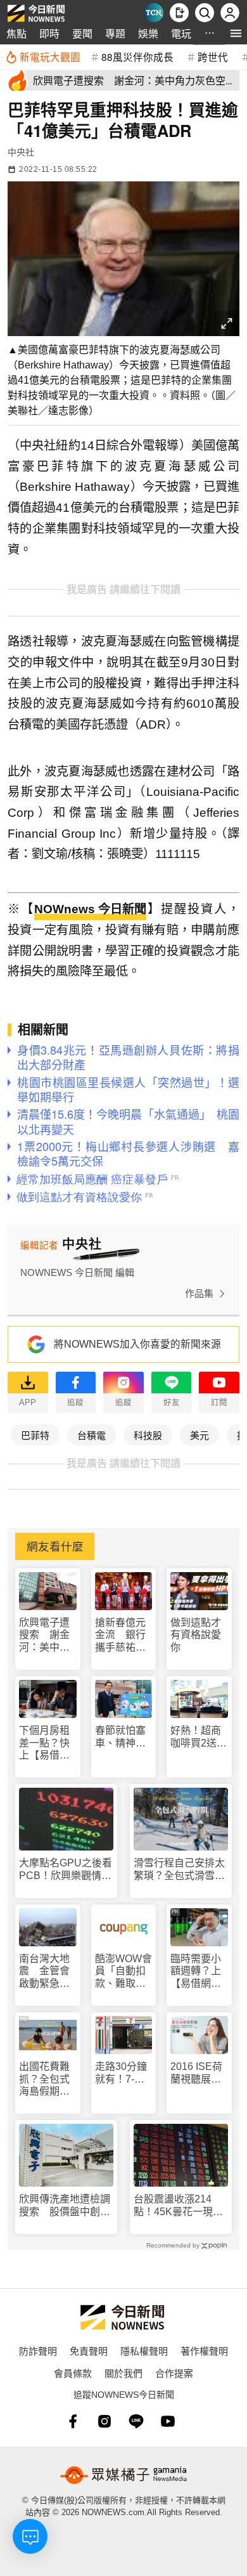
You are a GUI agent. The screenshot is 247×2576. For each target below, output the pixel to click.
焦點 (16, 33)
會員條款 (73, 2373)
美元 (199, 1435)
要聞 (82, 33)
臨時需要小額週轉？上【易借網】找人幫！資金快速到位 (196, 1971)
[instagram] (104, 2421)
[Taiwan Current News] (154, 13)
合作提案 (174, 2373)
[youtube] (168, 2421)
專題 (115, 33)
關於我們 (123, 2373)
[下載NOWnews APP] (179, 13)
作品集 (199, 1293)
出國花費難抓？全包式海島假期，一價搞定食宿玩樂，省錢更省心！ (44, 2079)
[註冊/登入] (230, 13)
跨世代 (213, 56)
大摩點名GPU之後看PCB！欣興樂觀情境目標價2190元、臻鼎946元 (66, 1869)
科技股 (148, 1435)
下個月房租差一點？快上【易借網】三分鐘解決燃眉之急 (47, 1743)
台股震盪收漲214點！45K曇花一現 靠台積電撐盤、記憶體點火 (179, 2205)
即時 (49, 33)
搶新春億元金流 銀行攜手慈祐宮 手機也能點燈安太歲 (124, 1635)
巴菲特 (35, 1435)
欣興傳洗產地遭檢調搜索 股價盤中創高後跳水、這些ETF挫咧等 (65, 2205)
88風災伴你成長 (137, 56)
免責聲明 (89, 2351)
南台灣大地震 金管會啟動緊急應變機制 (44, 1971)
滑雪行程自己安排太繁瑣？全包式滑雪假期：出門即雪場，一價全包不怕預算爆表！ (179, 1869)
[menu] (236, 33)
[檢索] (205, 13)
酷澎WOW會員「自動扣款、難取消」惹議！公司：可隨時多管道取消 (123, 1971)
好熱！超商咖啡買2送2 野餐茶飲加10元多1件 (199, 1737)
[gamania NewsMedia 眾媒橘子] (123, 2475)
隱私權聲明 (144, 2351)
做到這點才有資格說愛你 (196, 1635)
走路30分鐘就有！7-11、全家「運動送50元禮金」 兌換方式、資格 (123, 2073)
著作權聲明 (204, 2351)
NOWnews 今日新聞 (90, 909)
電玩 (181, 33)
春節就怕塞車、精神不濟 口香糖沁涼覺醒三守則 (120, 1737)
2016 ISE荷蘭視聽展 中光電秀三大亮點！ (196, 2073)
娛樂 (148, 33)
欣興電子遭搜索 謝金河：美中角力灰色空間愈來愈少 (44, 1635)
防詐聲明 (38, 2351)
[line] (136, 2421)
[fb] (73, 2421)
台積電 (92, 1435)
